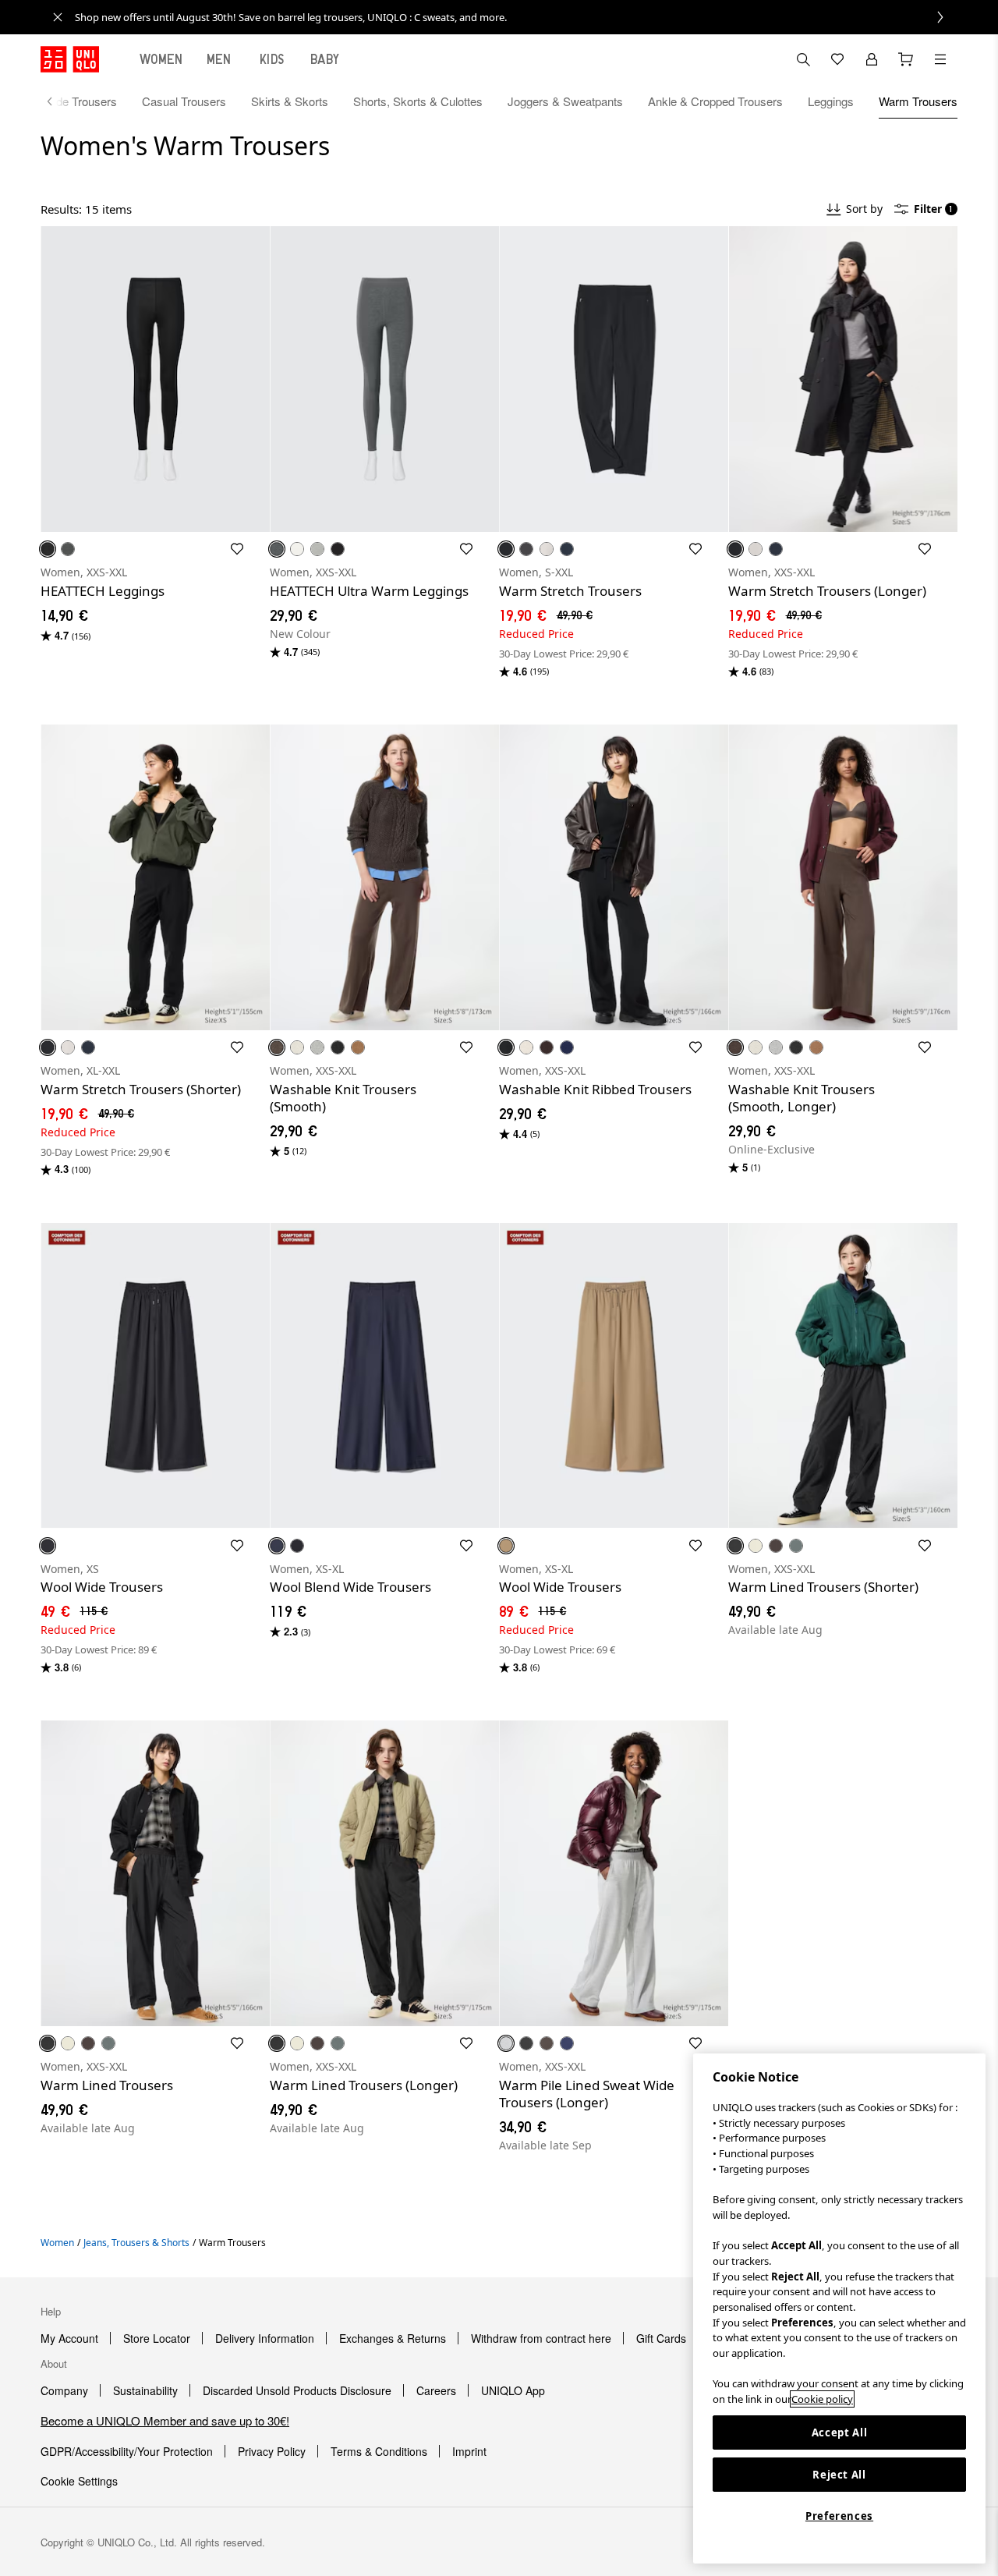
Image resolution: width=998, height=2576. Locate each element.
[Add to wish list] (237, 549)
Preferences (839, 2516)
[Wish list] (837, 59)
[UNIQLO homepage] (70, 59)
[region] (839, 2308)
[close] (58, 17)
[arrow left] (58, 101)
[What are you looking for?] (803, 59)
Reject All (839, 2475)
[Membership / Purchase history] (872, 59)
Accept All (840, 2432)
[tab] (161, 59)
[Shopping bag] (906, 59)
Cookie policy (822, 2399)
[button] (155, 379)
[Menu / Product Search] (940, 59)
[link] (516, 17)
